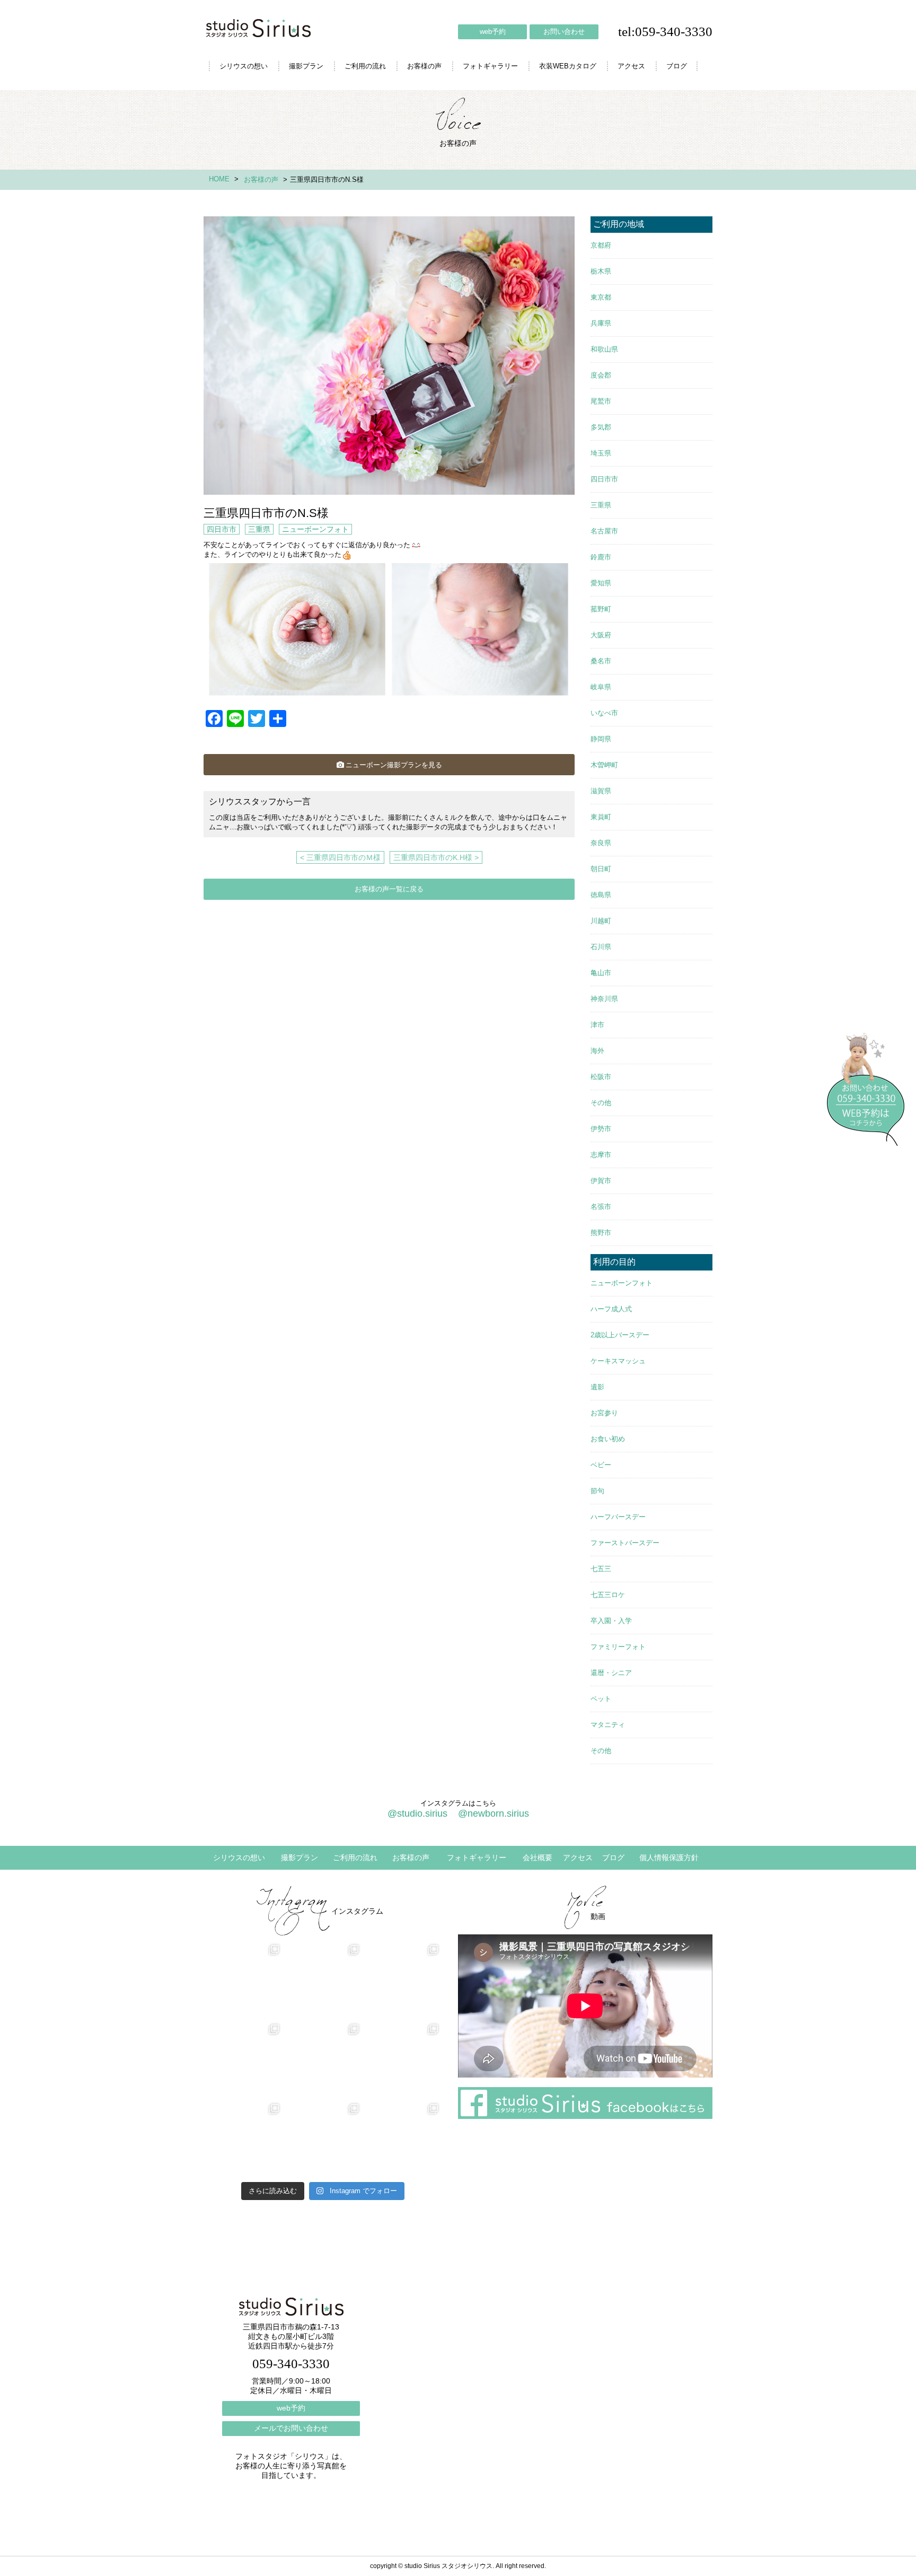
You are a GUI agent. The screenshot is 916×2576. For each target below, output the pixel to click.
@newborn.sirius (494, 1813)
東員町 (601, 817)
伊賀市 (601, 1181)
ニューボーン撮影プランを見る (394, 765)
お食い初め (608, 1439)
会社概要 (538, 1857)
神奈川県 (604, 999)
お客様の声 (424, 66)
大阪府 (601, 635)
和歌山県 (604, 349)
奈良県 (601, 843)
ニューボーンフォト (315, 529)
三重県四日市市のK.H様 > (436, 857)
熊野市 (601, 1233)
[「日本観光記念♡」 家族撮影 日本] (402, 2060)
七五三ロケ (608, 1595)
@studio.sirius (417, 1813)
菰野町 (601, 609)
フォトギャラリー (490, 66)
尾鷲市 (601, 401)
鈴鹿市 (601, 557)
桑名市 (601, 661)
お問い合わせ (564, 32)
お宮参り (604, 1413)
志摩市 (601, 1155)
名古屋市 (604, 531)
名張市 (601, 1207)
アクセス (631, 66)
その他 (601, 1103)
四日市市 (222, 529)
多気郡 (601, 427)
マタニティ (608, 1725)
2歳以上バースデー (620, 1335)
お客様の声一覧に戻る (389, 889)
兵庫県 (601, 323)
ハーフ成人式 (611, 1309)
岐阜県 (601, 687)
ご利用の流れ (365, 66)
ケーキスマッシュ (618, 1361)
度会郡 (601, 375)
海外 (597, 1051)
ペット (601, 1699)
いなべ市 (604, 713)
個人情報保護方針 (669, 1857)
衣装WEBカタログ (568, 66)
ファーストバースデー (625, 1543)
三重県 (259, 529)
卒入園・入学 (611, 1621)
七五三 (601, 1569)
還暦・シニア (611, 1673)
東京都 (601, 297)
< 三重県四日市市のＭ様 (340, 857)
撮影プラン (306, 66)
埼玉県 (601, 453)
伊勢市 (601, 1129)
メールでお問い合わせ (291, 2428)
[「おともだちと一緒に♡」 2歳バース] (323, 2140)
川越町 (601, 921)
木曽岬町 (604, 765)
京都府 (601, 245)
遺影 (597, 1387)
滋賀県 (601, 791)
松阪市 (601, 1077)
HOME (219, 179)
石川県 (601, 947)
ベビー (601, 1465)
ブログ (677, 66)
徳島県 (601, 895)
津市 (597, 1025)
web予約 (493, 32)
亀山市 (601, 973)
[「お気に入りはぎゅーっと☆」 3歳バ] (243, 2140)
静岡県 (601, 739)
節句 (597, 1491)
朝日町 (601, 869)
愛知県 (601, 583)
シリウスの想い (244, 66)
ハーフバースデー (618, 1517)
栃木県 (601, 271)
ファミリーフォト (618, 1647)
